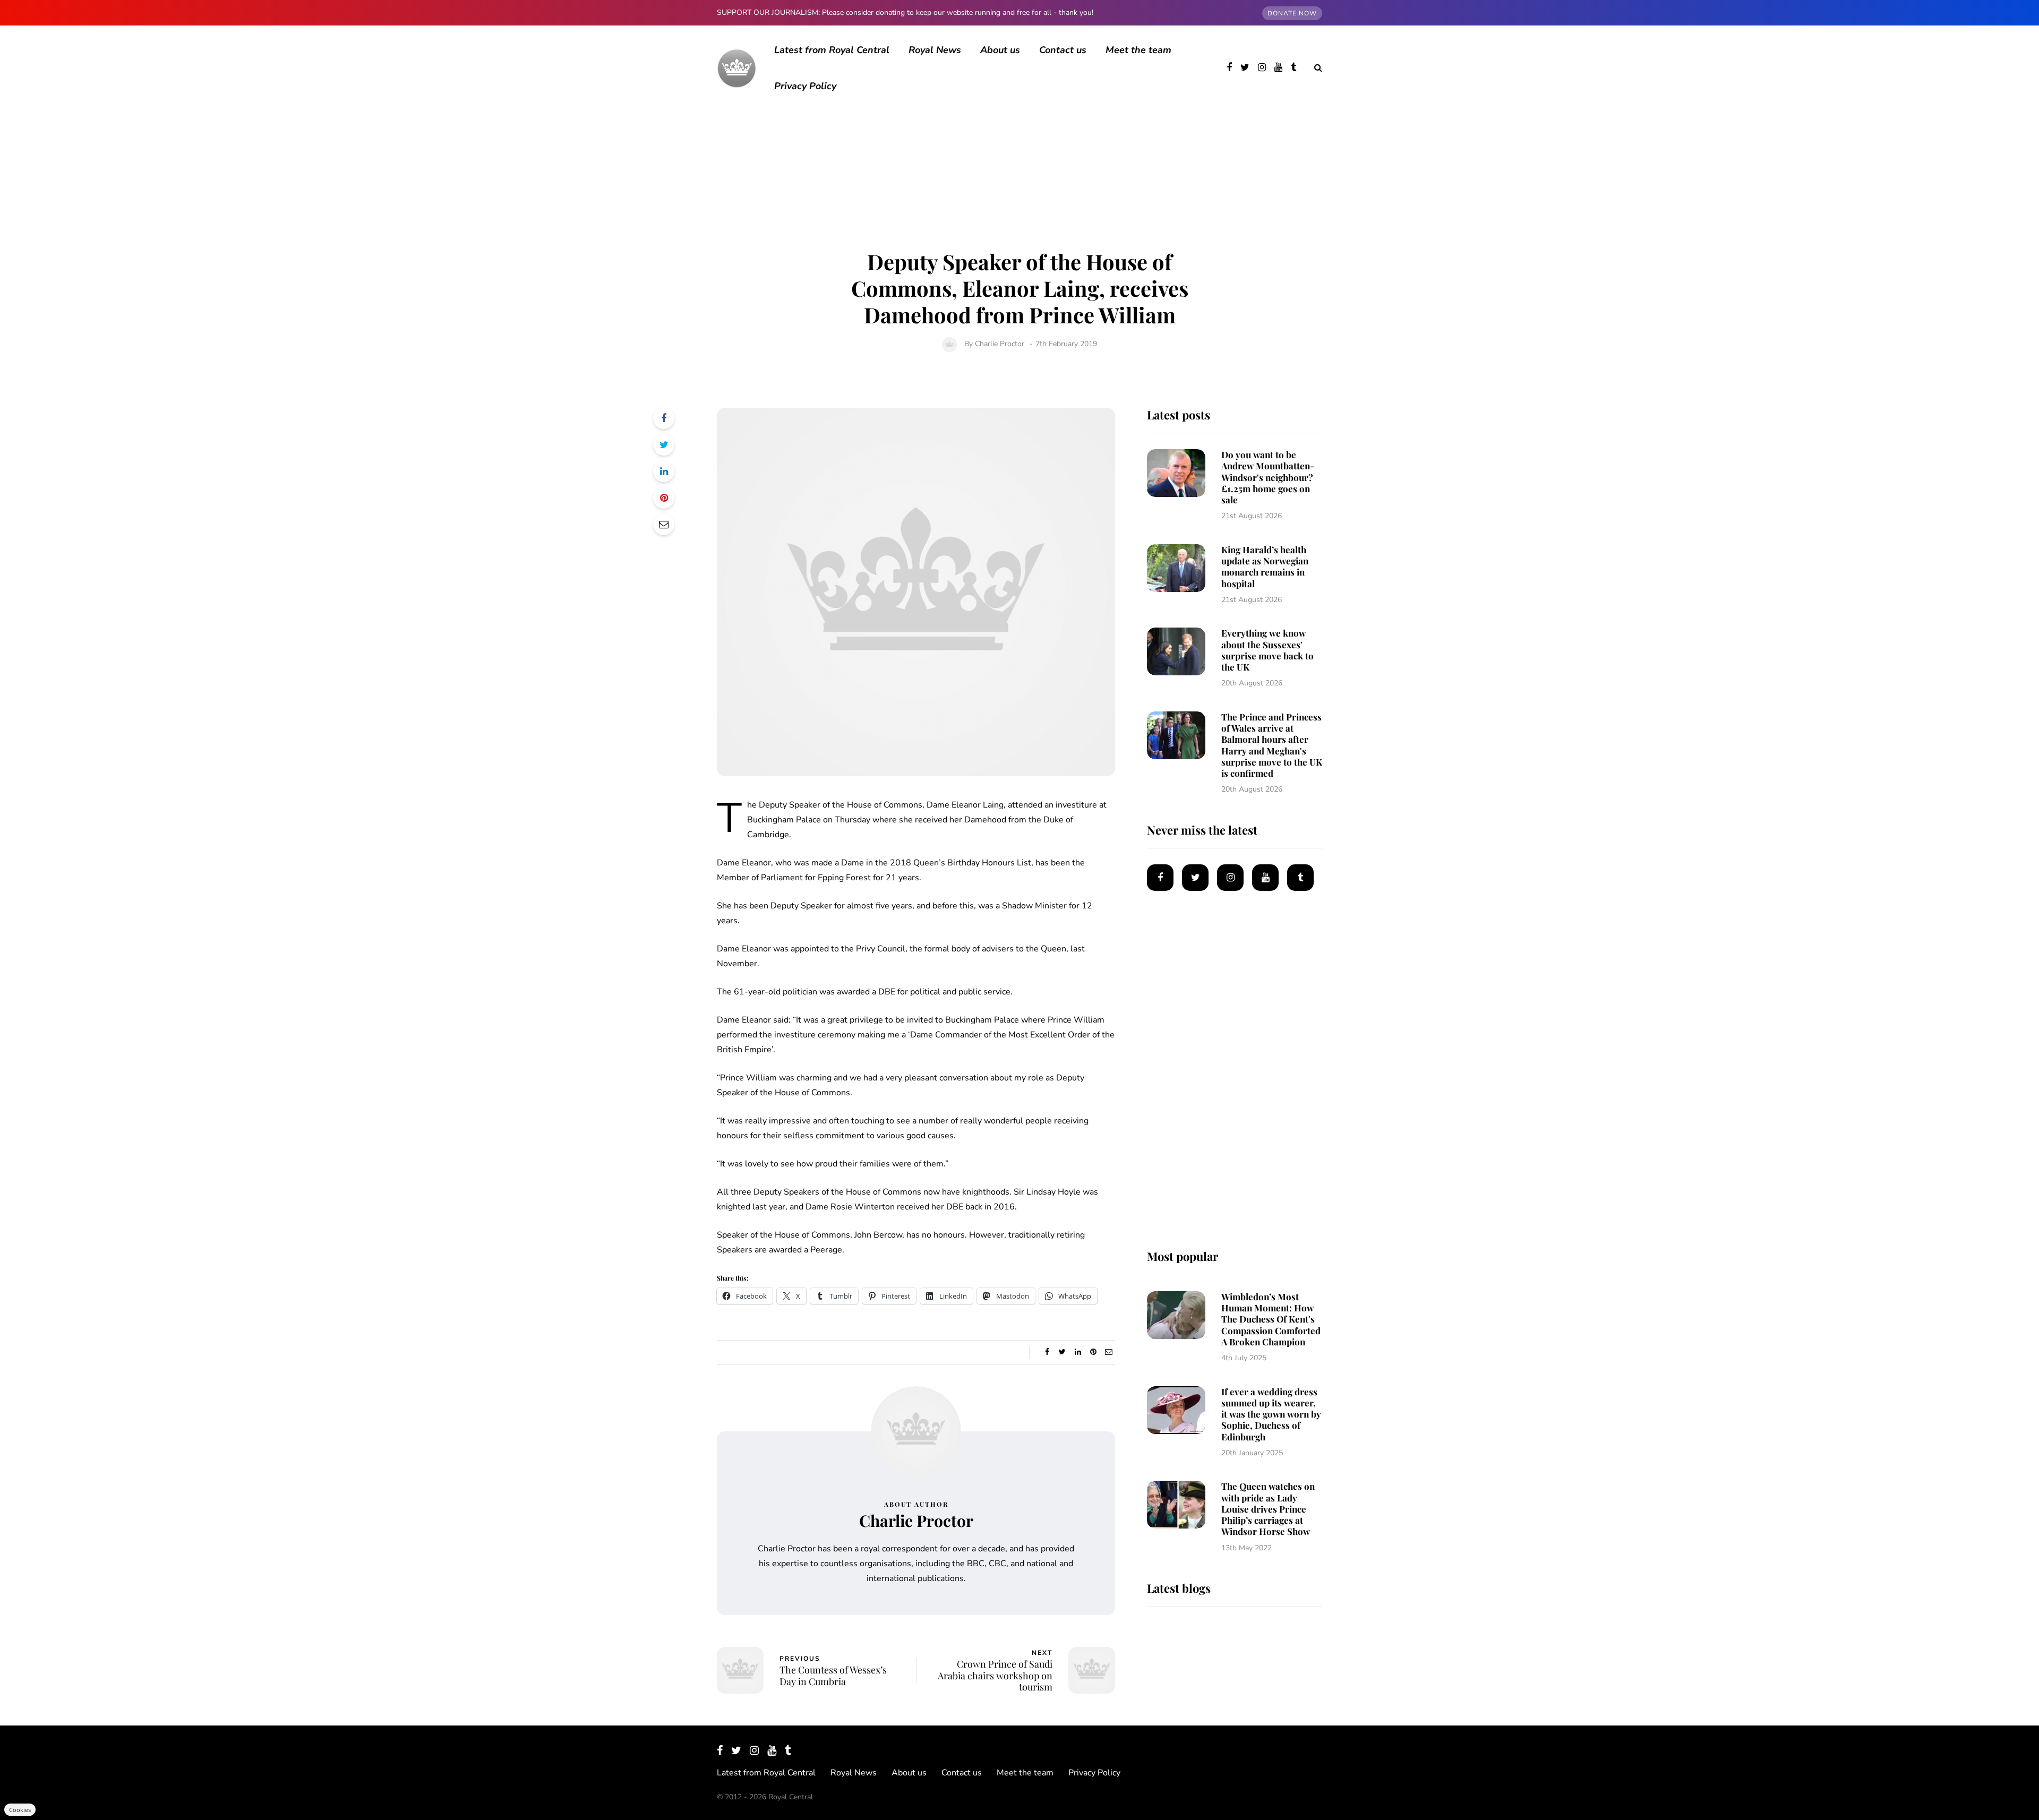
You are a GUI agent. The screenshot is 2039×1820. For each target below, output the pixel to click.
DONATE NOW (1292, 13)
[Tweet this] (664, 445)
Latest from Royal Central (832, 50)
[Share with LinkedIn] (664, 471)
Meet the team (1138, 50)
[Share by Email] (664, 525)
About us (1000, 50)
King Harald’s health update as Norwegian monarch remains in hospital (1265, 566)
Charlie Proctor (1000, 344)
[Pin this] (664, 498)
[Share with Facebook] (664, 418)
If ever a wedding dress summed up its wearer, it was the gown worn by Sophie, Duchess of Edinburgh (1271, 1414)
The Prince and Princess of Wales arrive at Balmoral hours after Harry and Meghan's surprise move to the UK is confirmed (1272, 745)
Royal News (935, 50)
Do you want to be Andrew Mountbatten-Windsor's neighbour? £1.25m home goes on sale (1268, 477)
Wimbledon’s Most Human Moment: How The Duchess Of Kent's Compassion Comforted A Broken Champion (1271, 1319)
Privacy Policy (805, 86)
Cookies (20, 1810)
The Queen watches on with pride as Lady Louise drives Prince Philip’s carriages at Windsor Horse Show (1268, 1509)
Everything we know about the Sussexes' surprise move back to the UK (1267, 650)
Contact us (1063, 50)
